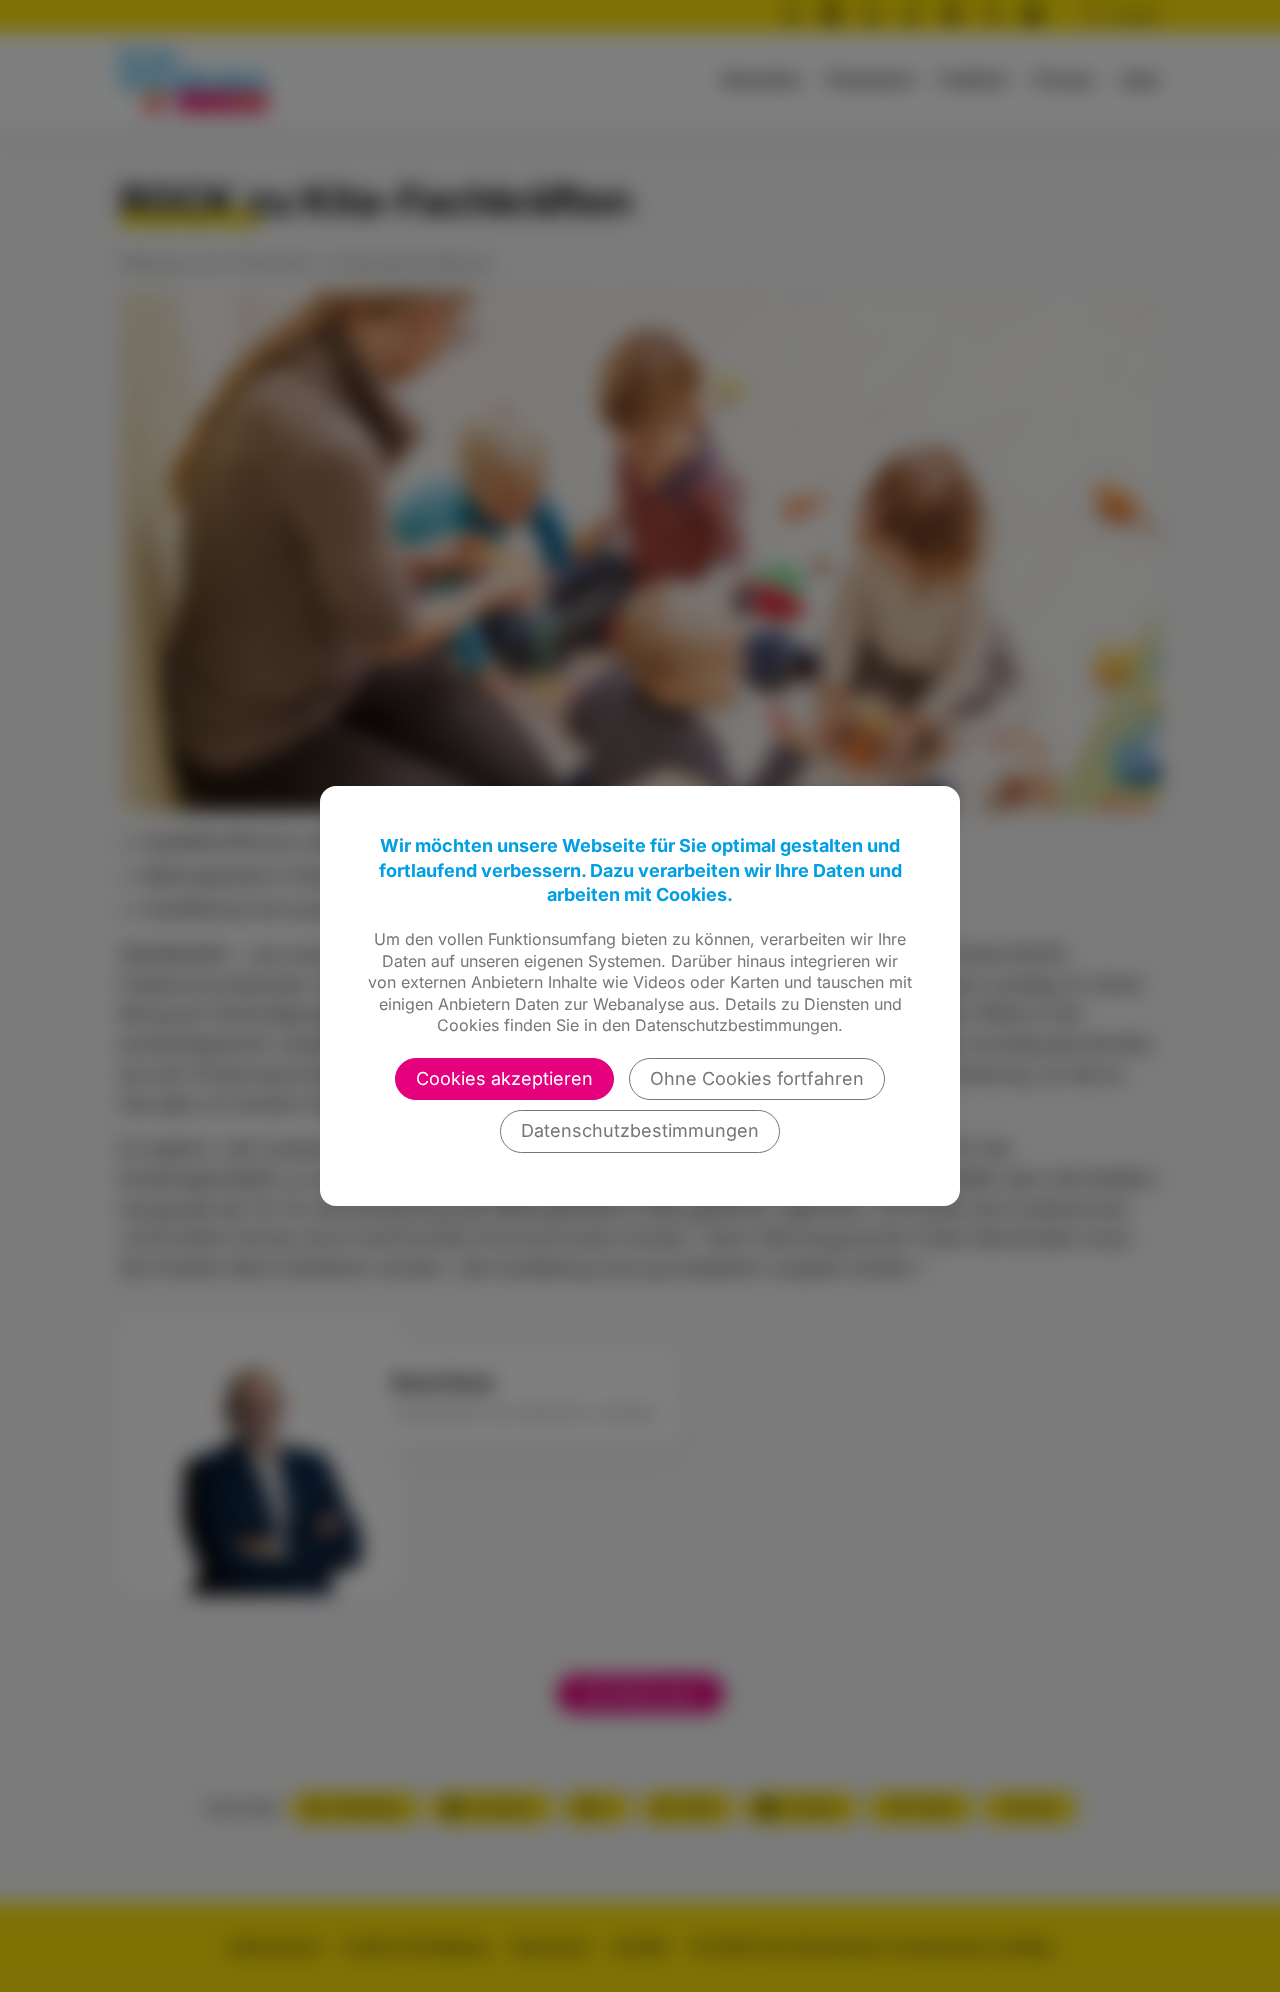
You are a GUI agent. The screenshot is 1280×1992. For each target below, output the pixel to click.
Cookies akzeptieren (504, 1078)
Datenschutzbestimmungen (640, 1130)
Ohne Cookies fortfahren (757, 1078)
